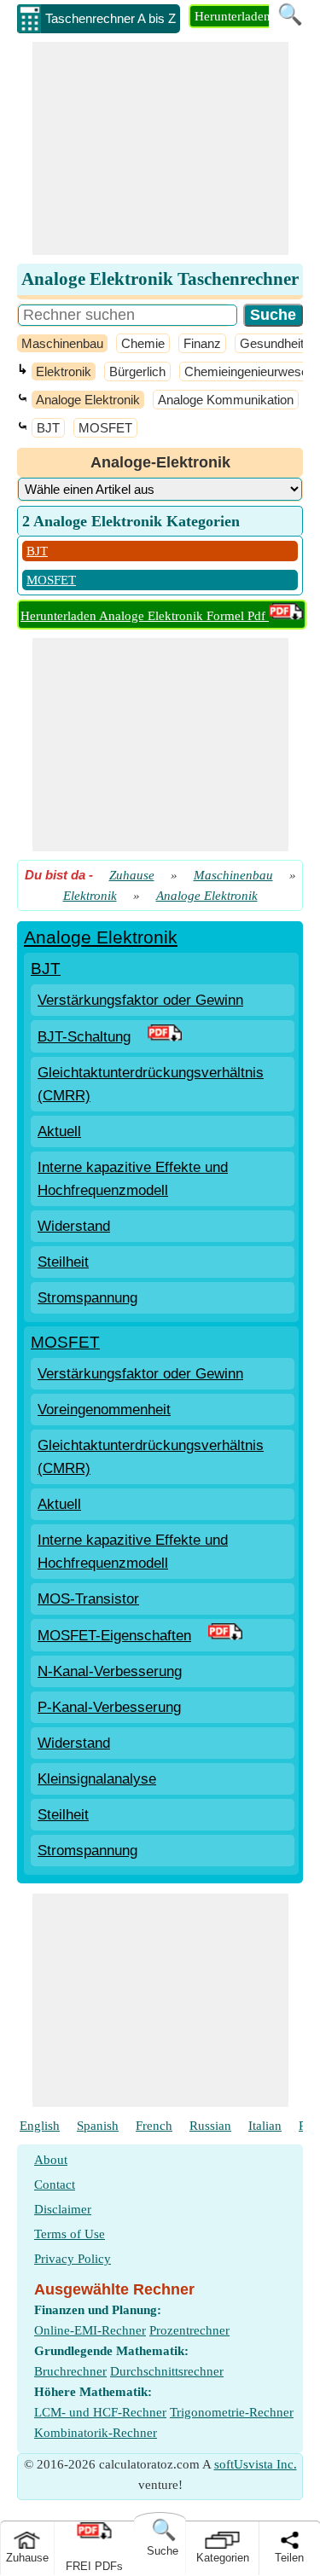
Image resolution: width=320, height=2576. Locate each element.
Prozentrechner (189, 2330)
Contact (55, 2184)
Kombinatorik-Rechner (96, 2433)
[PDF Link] (165, 1037)
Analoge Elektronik (88, 400)
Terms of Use (70, 2234)
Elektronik (64, 371)
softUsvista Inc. (256, 2464)
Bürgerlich (137, 371)
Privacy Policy (73, 2259)
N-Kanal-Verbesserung (110, 1671)
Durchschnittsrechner (167, 2371)
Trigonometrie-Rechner (232, 2412)
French (154, 2126)
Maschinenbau (62, 343)
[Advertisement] (160, 148)
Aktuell (59, 1131)
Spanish (98, 2126)
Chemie (143, 343)
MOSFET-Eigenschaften (114, 1636)
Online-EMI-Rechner (90, 2330)
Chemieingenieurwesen (250, 371)
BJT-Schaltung (84, 1037)
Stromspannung (87, 1298)
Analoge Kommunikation (226, 400)
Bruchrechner (70, 2371)
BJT (48, 428)
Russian (210, 2126)
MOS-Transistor (88, 1599)
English (40, 2126)
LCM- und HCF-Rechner (100, 2412)
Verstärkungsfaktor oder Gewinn (140, 1000)
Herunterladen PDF (246, 16)
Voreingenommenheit (104, 1410)
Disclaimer (63, 2209)
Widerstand (74, 1226)
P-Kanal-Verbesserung (109, 1707)
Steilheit (63, 1262)
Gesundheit (272, 343)
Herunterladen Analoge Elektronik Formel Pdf (145, 616)
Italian (265, 2126)
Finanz (202, 343)
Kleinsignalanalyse (97, 1779)
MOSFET (105, 428)
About (51, 2160)
